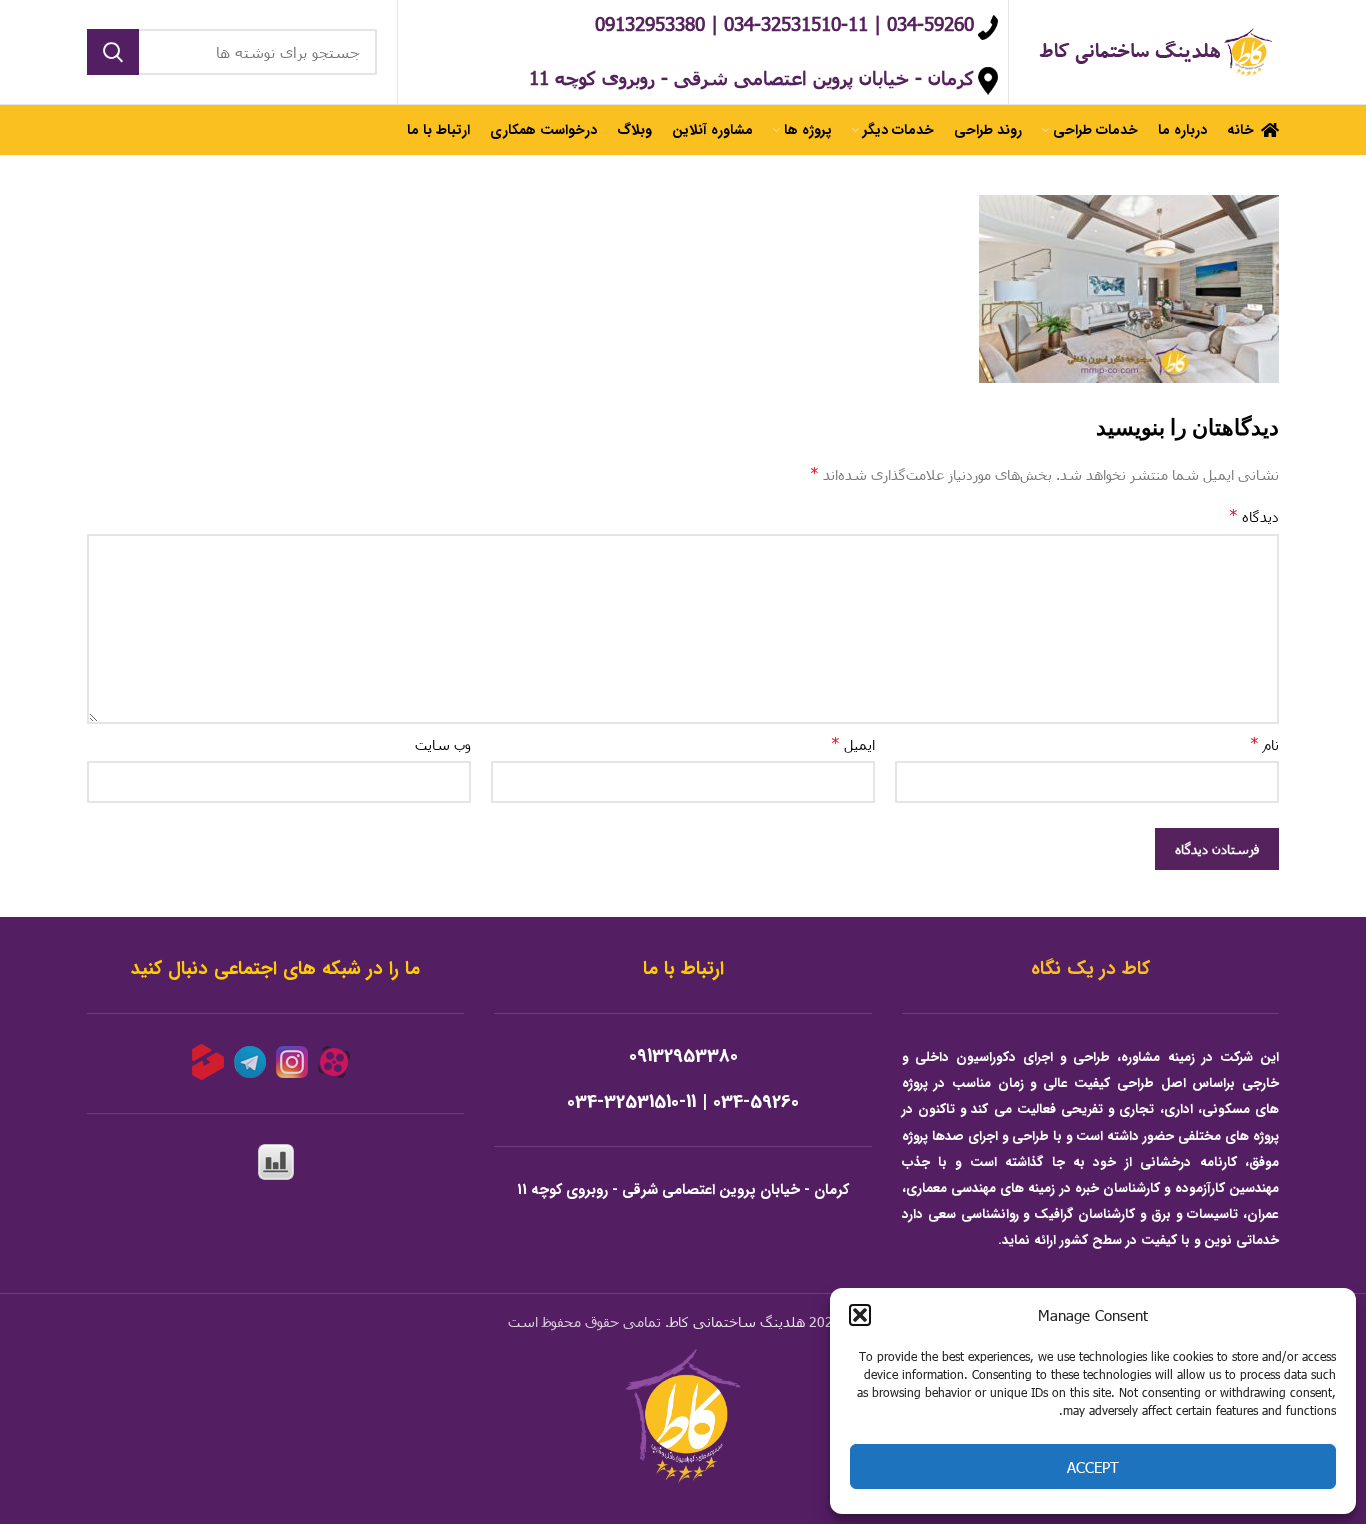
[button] (860, 1315)
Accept (1093, 1467)
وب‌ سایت (443, 744)
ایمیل (853, 743)
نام (1264, 743)
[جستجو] (113, 52)
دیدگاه (1254, 515)
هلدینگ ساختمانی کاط (737, 1321)
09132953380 (683, 1056)
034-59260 (756, 1102)
